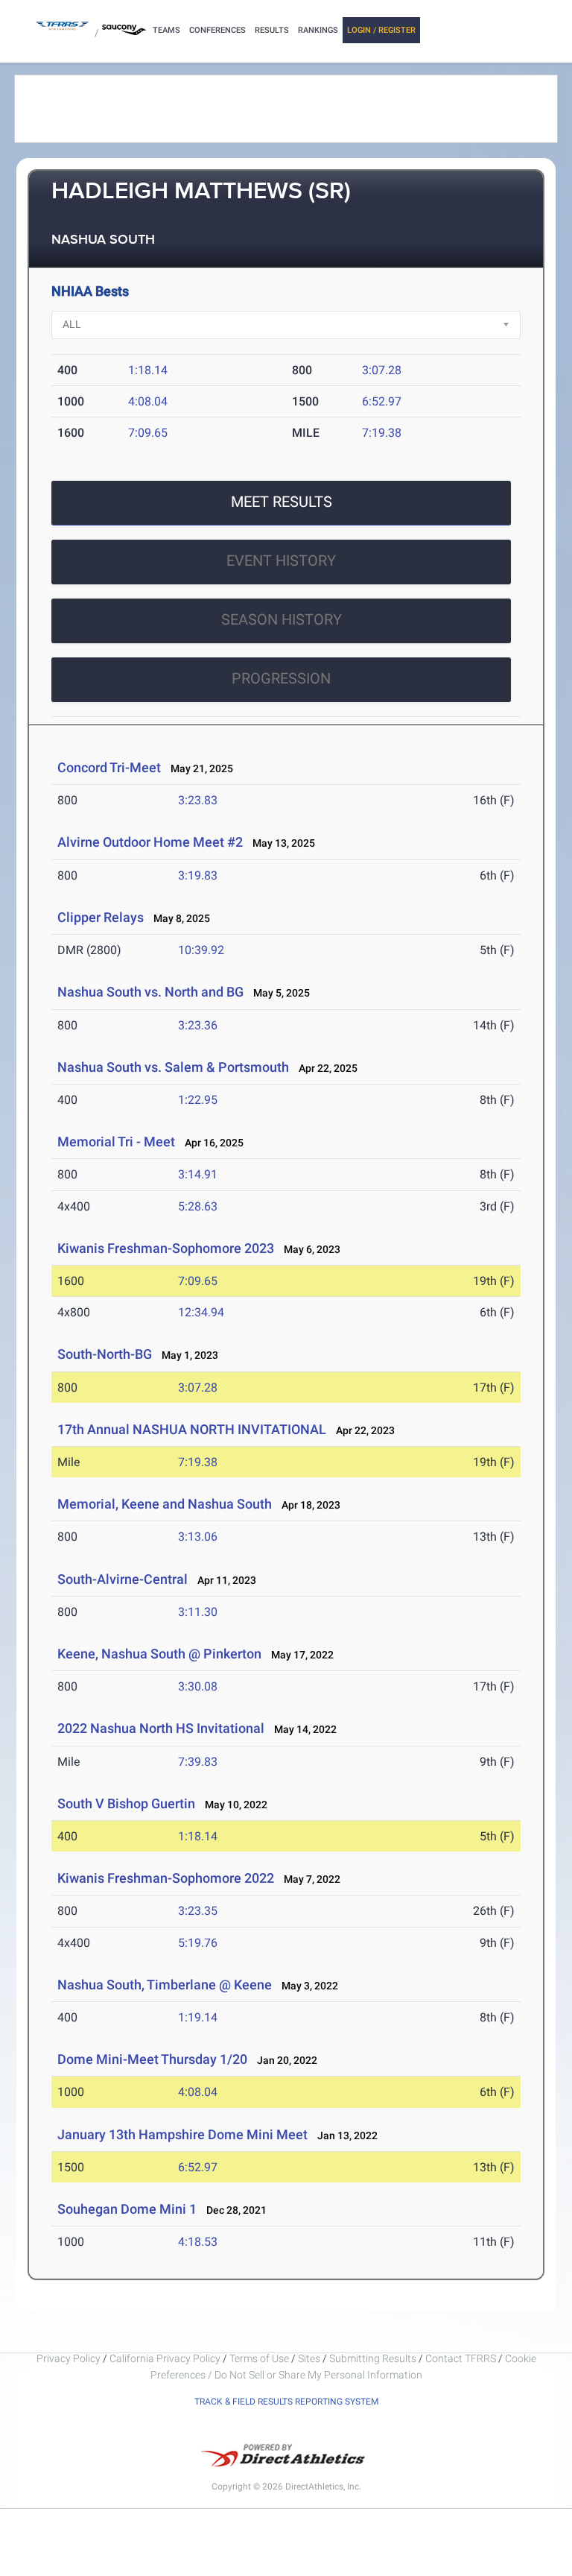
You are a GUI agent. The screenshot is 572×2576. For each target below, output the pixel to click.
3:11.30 (198, 1612)
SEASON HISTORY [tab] (282, 619)
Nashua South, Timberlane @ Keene (165, 1985)
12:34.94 (201, 1312)
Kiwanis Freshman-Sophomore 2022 (166, 1878)
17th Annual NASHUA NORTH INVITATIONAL (192, 1429)
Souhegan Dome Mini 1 (127, 2209)
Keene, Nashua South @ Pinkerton (159, 1654)
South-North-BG (105, 1354)
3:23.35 (198, 1911)
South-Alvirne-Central (123, 1579)
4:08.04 (148, 401)
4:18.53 (198, 2242)
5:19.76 (198, 1943)
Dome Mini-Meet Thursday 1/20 (152, 2059)
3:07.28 (382, 370)
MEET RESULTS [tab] (282, 502)
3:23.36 (198, 1025)
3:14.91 (198, 1174)
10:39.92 (201, 950)
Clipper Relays (101, 917)
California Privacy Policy (165, 2358)
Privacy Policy (69, 2358)
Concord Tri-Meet (109, 767)
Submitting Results (373, 2358)
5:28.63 (198, 1206)
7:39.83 (198, 1762)
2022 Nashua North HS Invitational (161, 1728)
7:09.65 (148, 433)
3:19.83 (198, 875)
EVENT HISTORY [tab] (281, 561)
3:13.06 (198, 1537)
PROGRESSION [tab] (281, 678)
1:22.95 (198, 1100)
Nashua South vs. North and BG (150, 992)
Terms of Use (259, 2358)
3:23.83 (198, 800)
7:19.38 (382, 433)
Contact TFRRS (462, 2358)
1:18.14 (148, 370)
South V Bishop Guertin (126, 1803)
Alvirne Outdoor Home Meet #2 (150, 842)
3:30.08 (198, 1686)
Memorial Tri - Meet (116, 1142)
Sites (309, 2358)
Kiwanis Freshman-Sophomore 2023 (166, 1248)
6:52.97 (382, 401)
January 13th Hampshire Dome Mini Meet (182, 2134)
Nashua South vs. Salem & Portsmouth (173, 1067)
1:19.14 (198, 2017)
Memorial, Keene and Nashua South (165, 1504)
